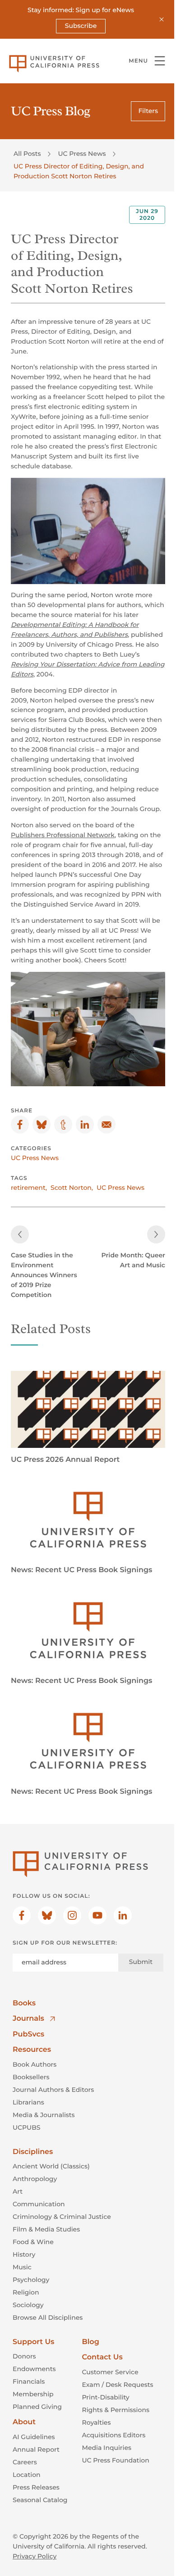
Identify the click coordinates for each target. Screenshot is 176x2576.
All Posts (27, 154)
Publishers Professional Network (63, 835)
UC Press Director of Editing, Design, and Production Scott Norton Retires (79, 171)
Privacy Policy (35, 2556)
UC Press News (82, 154)
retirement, (29, 1188)
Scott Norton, (72, 1188)
